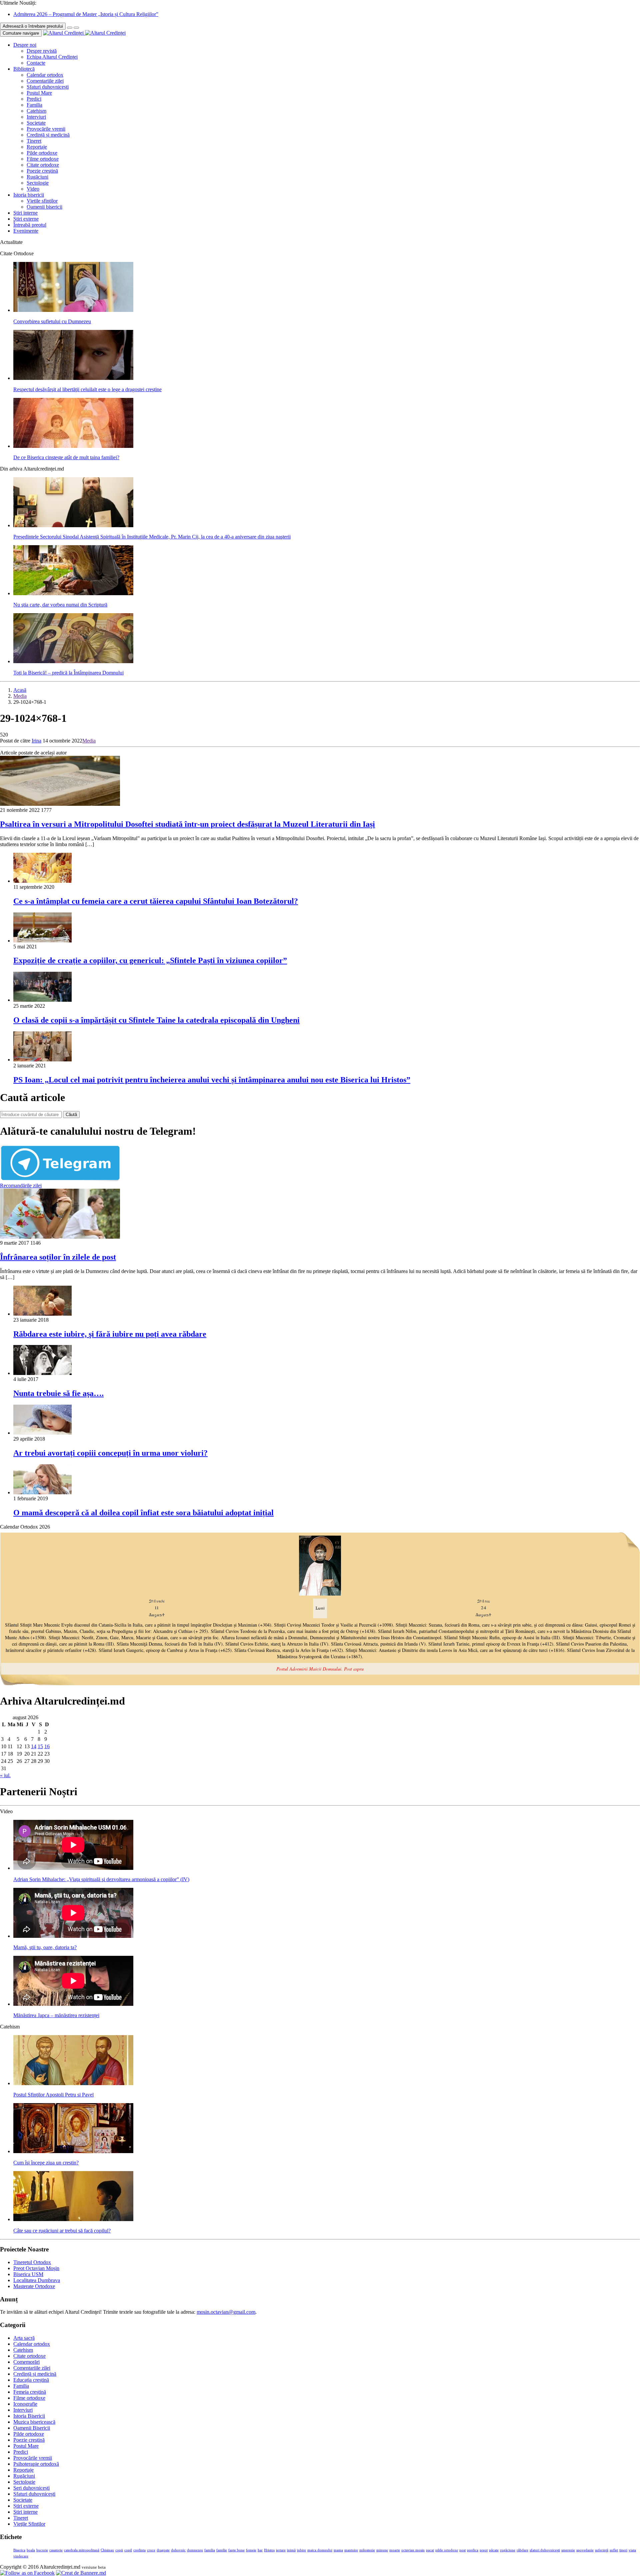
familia (210, 2550)
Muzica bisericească (34, 2422)
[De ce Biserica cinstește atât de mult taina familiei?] (73, 446)
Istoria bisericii (29, 195)
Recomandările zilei (21, 1186)
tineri (623, 2550)
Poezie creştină (42, 171)
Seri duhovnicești (31, 2488)
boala (31, 2550)
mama (338, 2550)
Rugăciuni (37, 177)
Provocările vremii (46, 129)
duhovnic (178, 2550)
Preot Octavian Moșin (36, 2268)
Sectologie (38, 183)
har (260, 2550)
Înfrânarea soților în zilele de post (58, 1257)
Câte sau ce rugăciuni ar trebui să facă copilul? (62, 2231)
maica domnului (320, 2550)
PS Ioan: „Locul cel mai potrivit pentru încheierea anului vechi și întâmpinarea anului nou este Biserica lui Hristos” (212, 1080)
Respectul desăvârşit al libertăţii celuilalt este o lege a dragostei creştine (87, 389)
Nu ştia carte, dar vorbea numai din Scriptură (60, 605)
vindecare (21, 2556)
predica (473, 2550)
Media (20, 696)
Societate (36, 123)
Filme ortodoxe (43, 159)
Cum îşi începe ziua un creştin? (46, 2163)
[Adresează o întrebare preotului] (70, 28)
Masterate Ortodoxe (34, 2286)
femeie (251, 2550)
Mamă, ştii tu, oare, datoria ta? (45, 1947)
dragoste (163, 2550)
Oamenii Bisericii (32, 2428)
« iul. (5, 1775)
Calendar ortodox (45, 75)
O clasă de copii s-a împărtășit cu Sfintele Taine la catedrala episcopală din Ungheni (156, 1020)
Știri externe (26, 219)
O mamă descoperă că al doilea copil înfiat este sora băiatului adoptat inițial (143, 1513)
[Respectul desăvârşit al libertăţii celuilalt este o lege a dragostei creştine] (73, 378)
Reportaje (37, 147)
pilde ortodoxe (447, 2550)
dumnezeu (195, 2550)
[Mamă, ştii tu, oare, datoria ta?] (73, 1936)
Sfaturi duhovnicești (48, 87)
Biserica (19, 2550)
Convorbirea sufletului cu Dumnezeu (52, 321)
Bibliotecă (24, 69)
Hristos (269, 2550)
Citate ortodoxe (43, 165)
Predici (34, 99)
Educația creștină (31, 2380)
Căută (71, 1115)
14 (34, 1746)
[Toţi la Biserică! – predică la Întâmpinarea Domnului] (73, 661)
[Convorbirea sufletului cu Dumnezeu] (73, 310)
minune (382, 2550)
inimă (291, 2550)
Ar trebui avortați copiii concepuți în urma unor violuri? (110, 1453)
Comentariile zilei (45, 81)
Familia (34, 105)
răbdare (522, 2550)
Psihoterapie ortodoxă (36, 2464)
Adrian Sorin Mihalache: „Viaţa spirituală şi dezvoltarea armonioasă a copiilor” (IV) (101, 1879)
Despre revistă (42, 51)
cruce (151, 2550)
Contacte (36, 63)
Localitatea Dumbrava (37, 2280)
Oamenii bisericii (44, 207)
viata (632, 2550)
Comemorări (26, 2362)
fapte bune (236, 2550)
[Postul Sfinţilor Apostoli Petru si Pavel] (73, 2083)
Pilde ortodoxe (42, 153)
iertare (281, 2550)
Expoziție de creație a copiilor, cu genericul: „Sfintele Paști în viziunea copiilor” (150, 960)
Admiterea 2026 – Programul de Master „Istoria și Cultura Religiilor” (86, 14)
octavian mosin (413, 2550)
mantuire (351, 2550)
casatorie (56, 2550)
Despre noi (25, 45)
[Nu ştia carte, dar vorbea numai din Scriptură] (73, 593)
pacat (430, 2550)
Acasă (20, 690)
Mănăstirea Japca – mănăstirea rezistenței (56, 2015)
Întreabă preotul (30, 225)
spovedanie (585, 2550)
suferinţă (602, 2550)
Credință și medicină (48, 135)
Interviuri (36, 117)
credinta (139, 2550)
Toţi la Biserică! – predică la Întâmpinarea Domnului (68, 673)
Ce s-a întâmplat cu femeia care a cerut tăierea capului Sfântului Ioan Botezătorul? (156, 901)
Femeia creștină (30, 2392)
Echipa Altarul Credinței (52, 57)
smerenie (568, 2550)
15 (40, 1746)
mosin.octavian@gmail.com (226, 2312)
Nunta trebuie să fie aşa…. (58, 1393)
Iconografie (25, 2404)
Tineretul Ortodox (32, 2262)
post (462, 2550)
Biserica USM (28, 2274)
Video (33, 189)
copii (119, 2550)
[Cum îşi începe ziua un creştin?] (73, 2151)
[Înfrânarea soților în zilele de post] (60, 1237)
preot (484, 2550)
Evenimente (26, 231)
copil (128, 2550)
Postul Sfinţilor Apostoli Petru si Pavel (53, 2095)
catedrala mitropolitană (82, 2550)
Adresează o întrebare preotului (33, 26)
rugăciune (508, 2550)
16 (47, 1746)
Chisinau (107, 2550)
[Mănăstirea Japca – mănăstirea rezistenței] (73, 2004)
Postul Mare (39, 93)
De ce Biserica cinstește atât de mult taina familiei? (66, 457)
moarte (395, 2550)
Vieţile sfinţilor (42, 201)
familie (222, 2550)
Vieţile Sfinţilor (29, 2524)
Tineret (34, 141)
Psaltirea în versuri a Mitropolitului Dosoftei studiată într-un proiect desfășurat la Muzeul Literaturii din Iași (187, 824)
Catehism (36, 111)
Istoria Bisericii (29, 2416)
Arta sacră (24, 2338)
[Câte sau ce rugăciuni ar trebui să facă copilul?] (73, 2219)
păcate (494, 2550)
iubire (301, 2550)
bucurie (42, 2550)
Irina (36, 741)
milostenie (367, 2550)
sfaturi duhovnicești (545, 2550)
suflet (614, 2550)
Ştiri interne (25, 213)
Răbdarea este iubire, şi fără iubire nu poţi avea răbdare (110, 1334)
